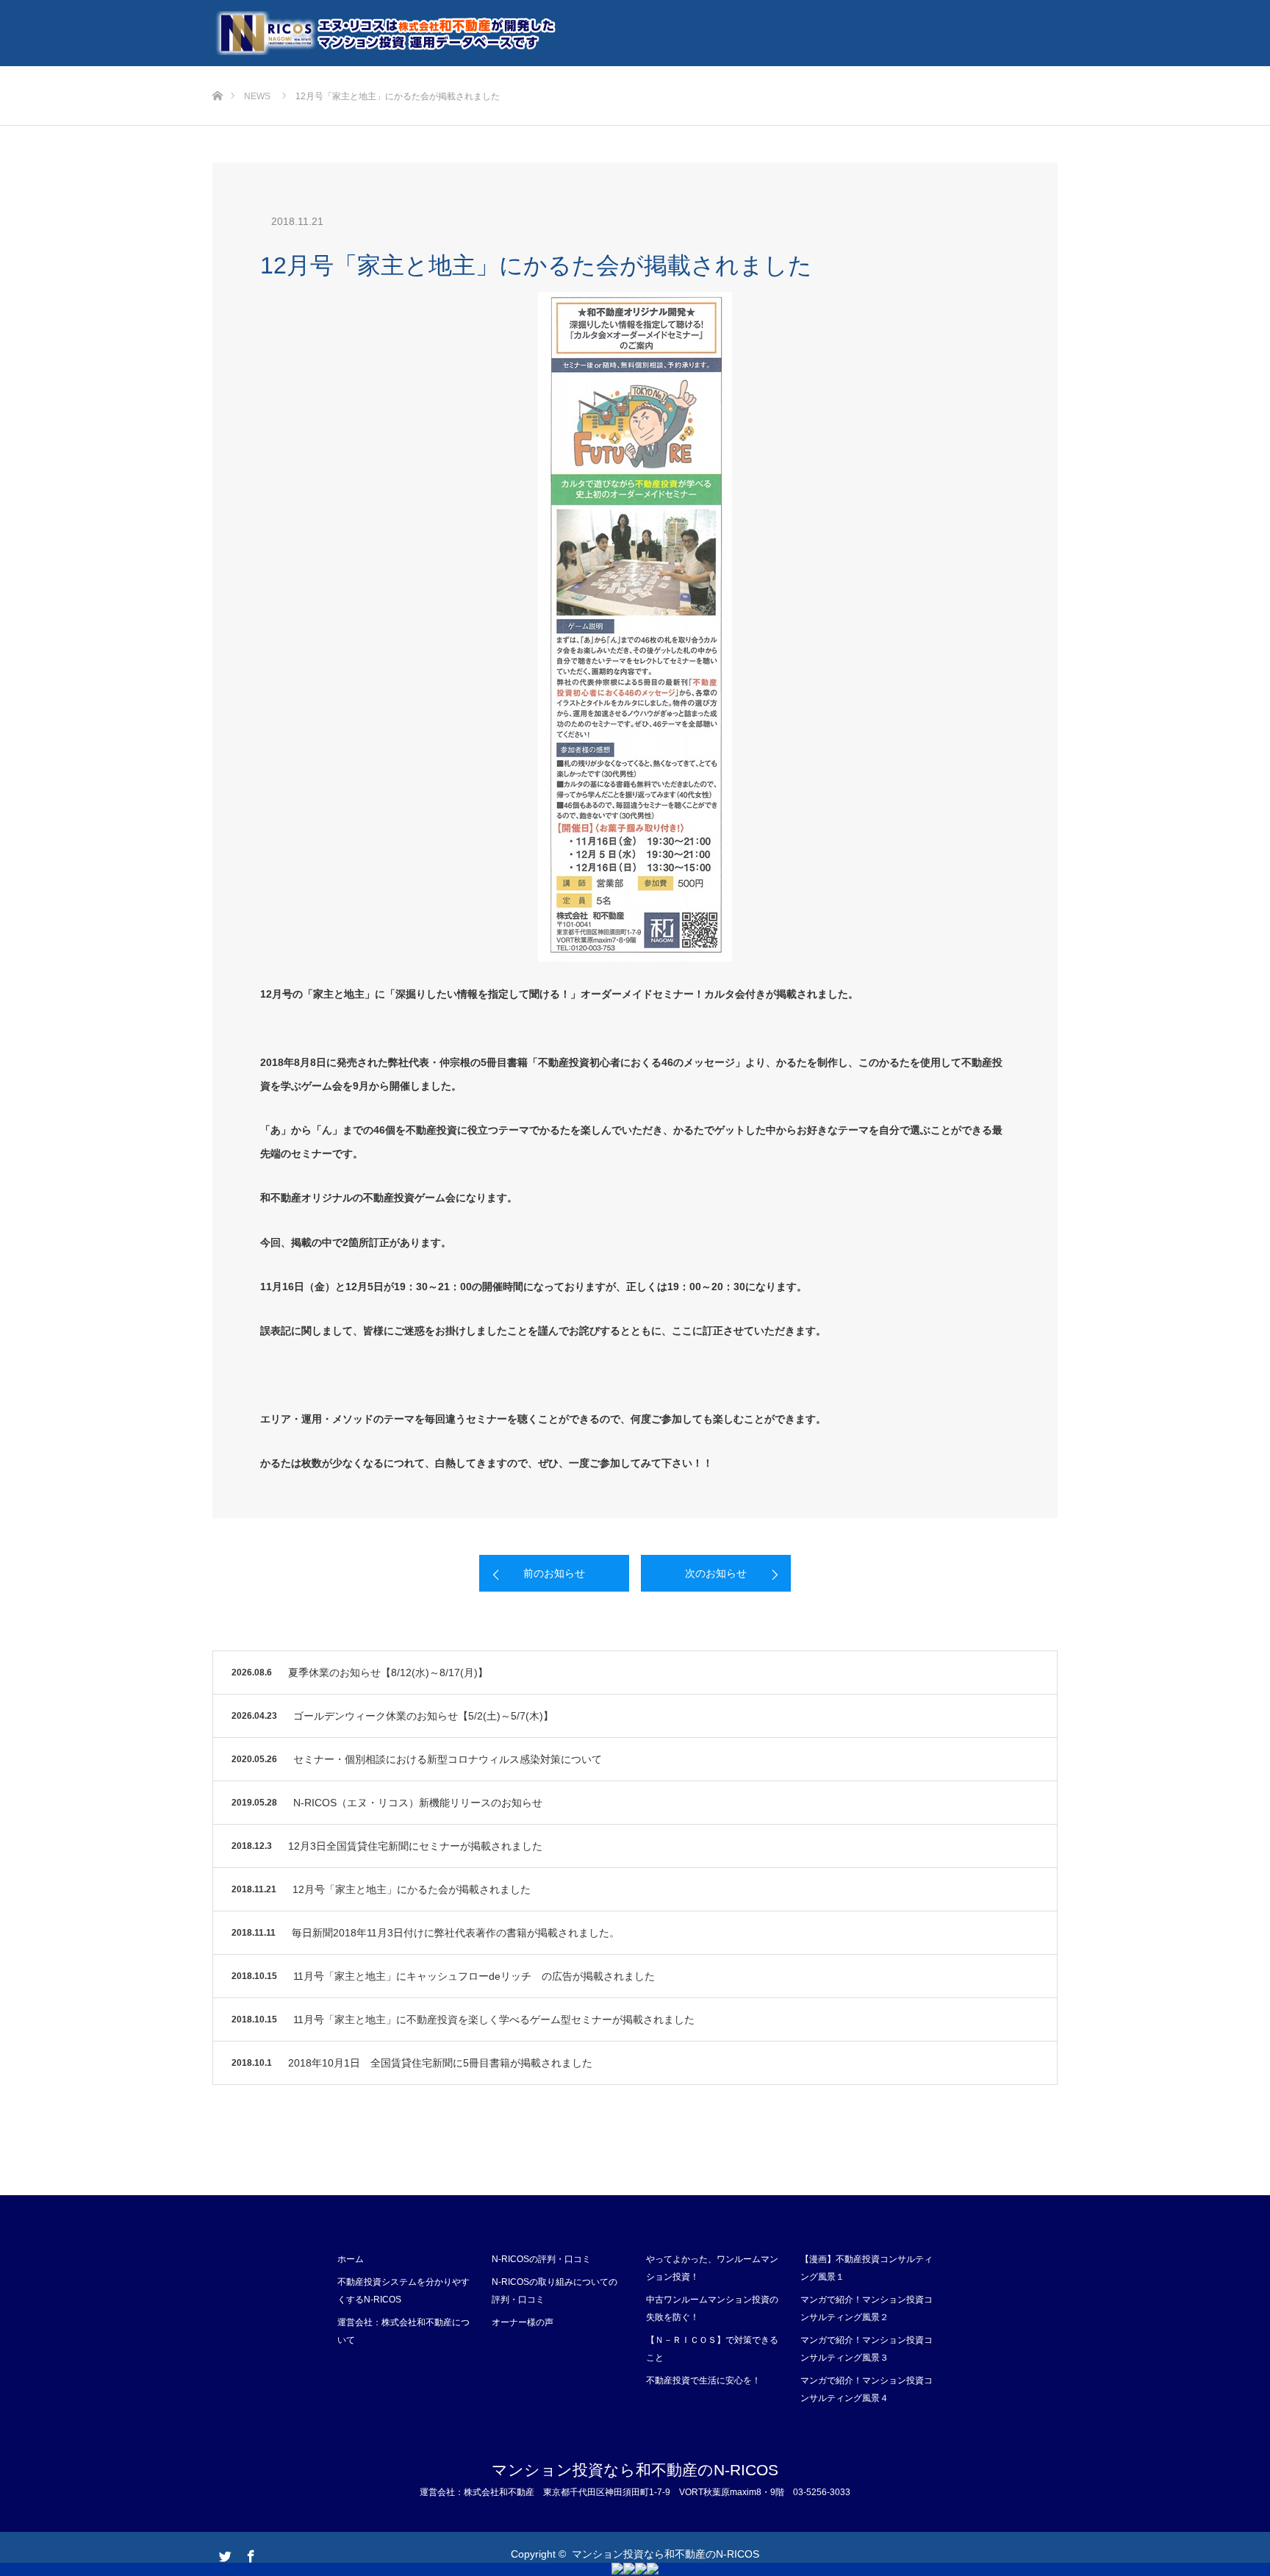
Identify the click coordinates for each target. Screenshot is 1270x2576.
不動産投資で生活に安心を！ (703, 2380)
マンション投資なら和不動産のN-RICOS (635, 2470)
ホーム (351, 2259)
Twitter (223, 2553)
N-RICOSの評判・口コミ (541, 2259)
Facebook (249, 2553)
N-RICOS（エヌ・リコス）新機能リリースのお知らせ (418, 1803)
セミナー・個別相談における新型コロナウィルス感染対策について (448, 1759)
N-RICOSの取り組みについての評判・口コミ (555, 2291)
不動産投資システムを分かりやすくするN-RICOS (403, 2291)
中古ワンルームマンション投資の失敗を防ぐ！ (712, 2308)
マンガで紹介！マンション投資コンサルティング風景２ (867, 2308)
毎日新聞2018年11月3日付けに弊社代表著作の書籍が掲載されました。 (456, 1933)
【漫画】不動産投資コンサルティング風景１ (867, 2268)
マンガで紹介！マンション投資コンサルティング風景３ (867, 2349)
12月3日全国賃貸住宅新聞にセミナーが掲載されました (415, 1846)
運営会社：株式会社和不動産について (403, 2331)
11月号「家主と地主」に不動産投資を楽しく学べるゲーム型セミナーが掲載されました (494, 2019)
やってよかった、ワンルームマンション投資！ (712, 2268)
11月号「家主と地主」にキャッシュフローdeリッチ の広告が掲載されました (474, 1976)
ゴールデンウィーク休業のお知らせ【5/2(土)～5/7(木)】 (423, 1716)
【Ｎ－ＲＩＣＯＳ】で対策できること (712, 2349)
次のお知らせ (716, 1573)
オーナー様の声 (523, 2322)
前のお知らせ (554, 1573)
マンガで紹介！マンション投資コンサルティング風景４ (867, 2389)
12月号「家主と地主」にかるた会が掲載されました (412, 1889)
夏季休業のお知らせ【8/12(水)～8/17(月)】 (388, 1672)
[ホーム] (217, 72)
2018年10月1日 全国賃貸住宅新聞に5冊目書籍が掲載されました (440, 2063)
